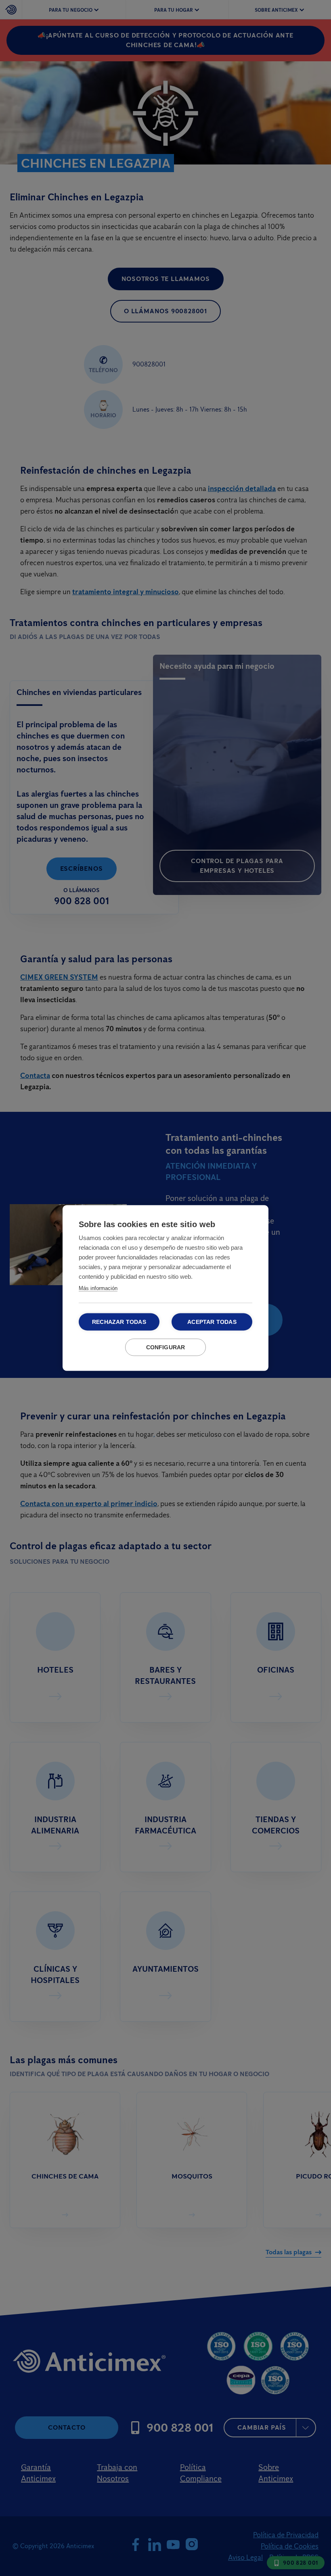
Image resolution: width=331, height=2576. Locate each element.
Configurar (166, 1347)
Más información (98, 1288)
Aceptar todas (212, 1322)
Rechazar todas (119, 1322)
